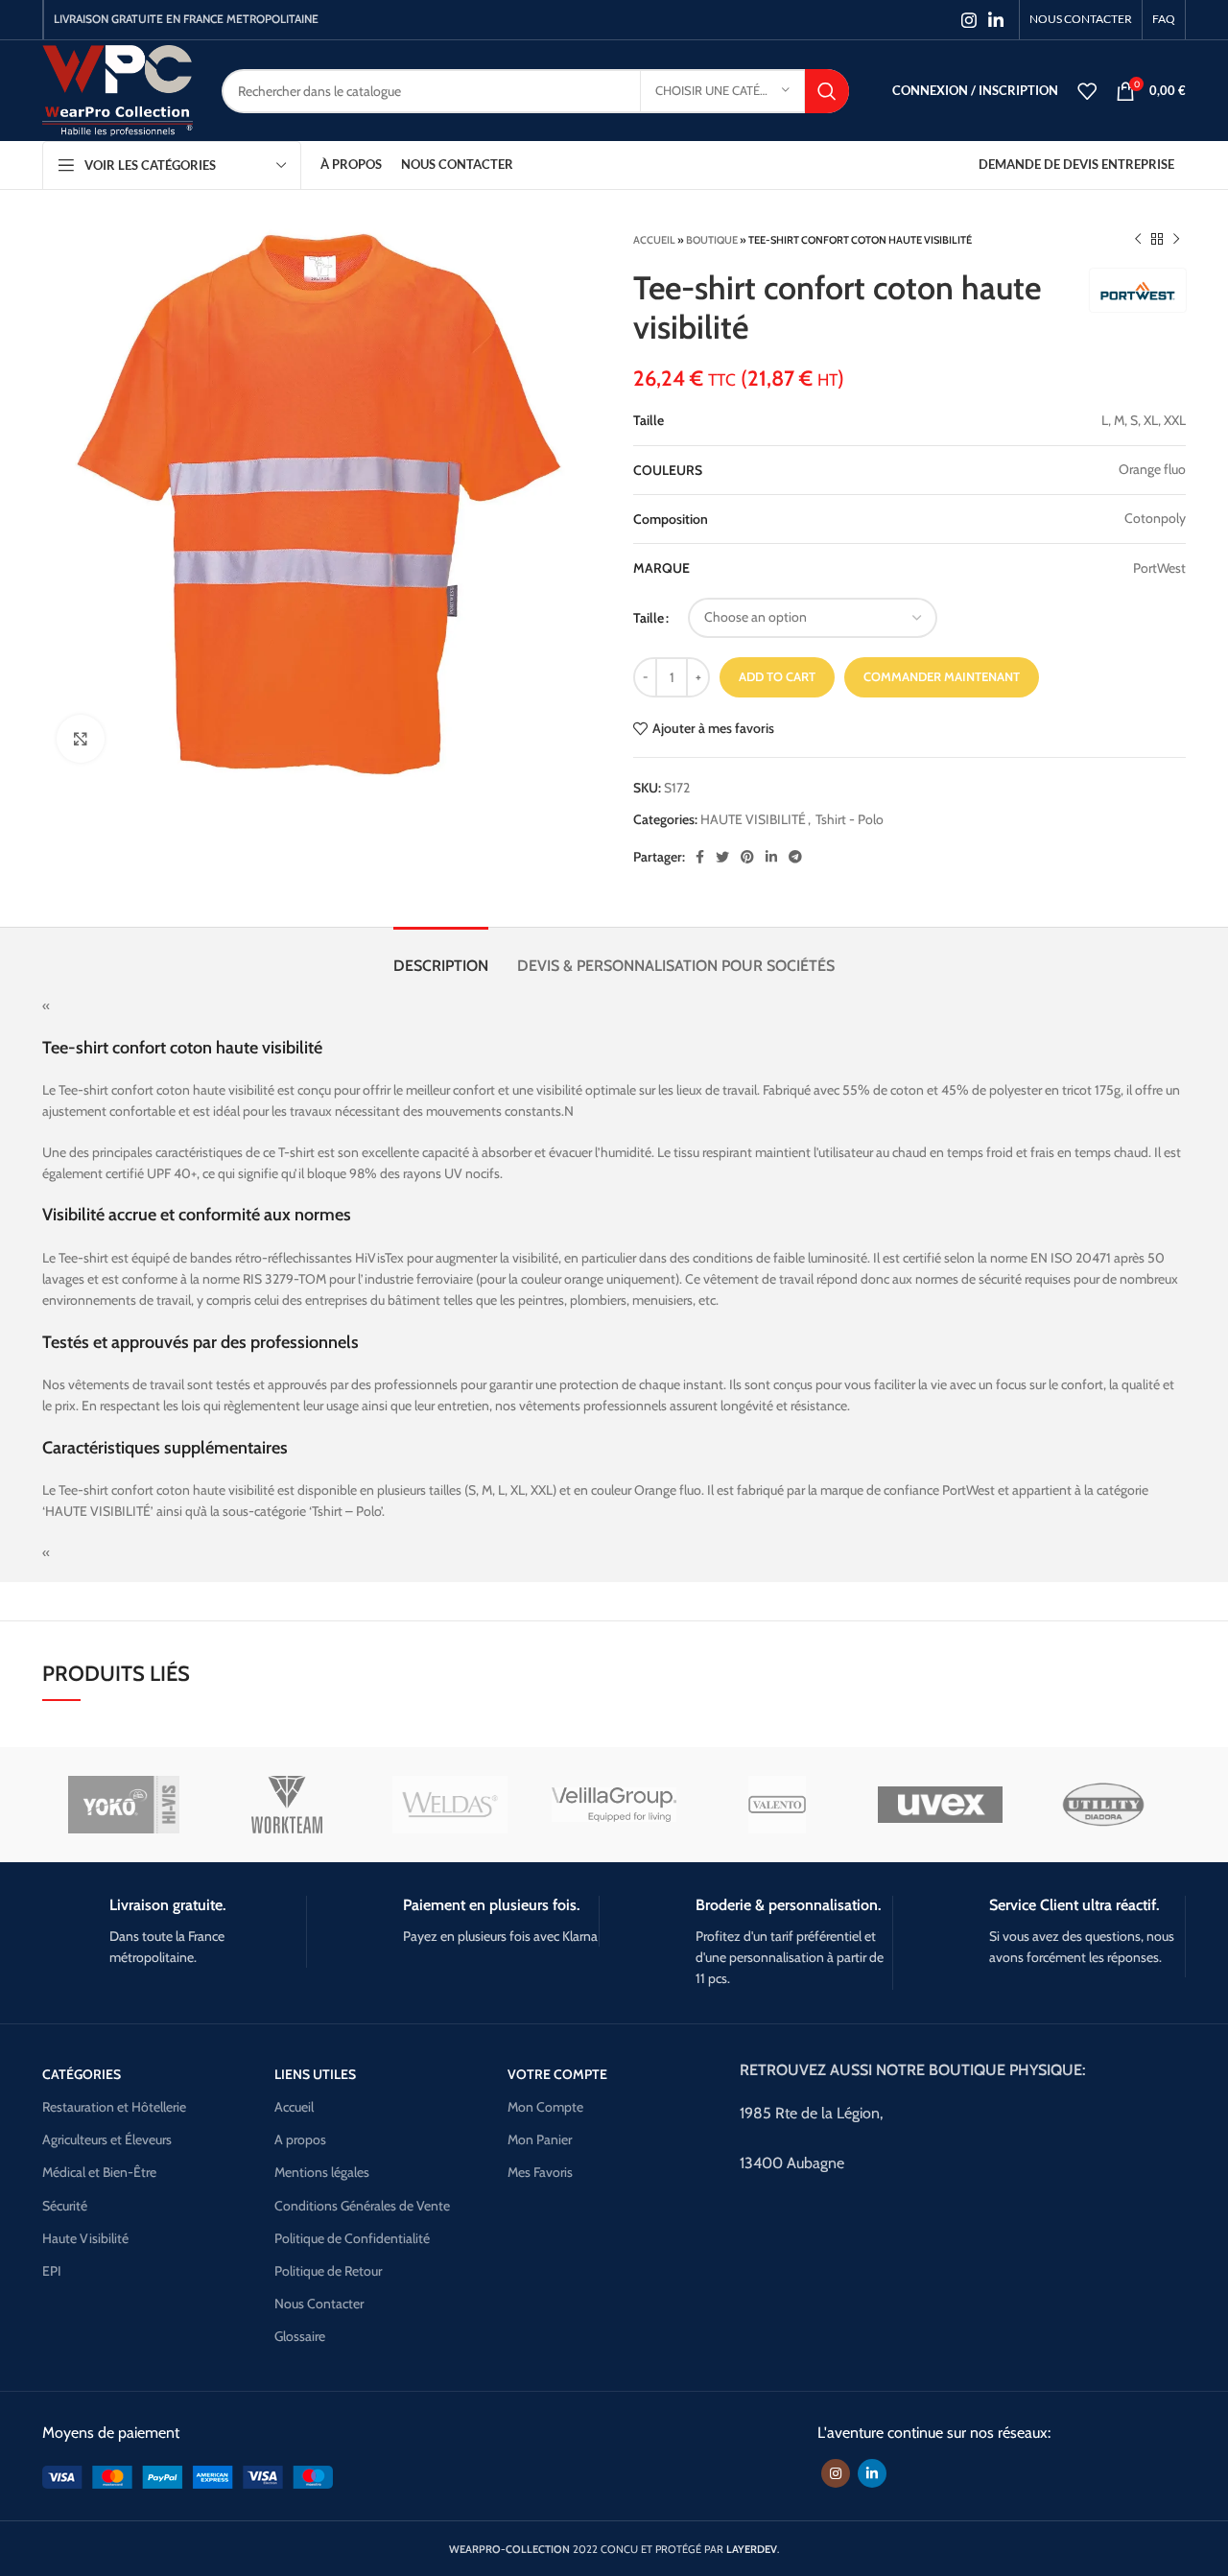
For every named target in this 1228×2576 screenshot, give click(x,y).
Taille (649, 618)
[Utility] (1103, 1805)
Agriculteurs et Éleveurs (107, 2139)
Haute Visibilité (85, 2238)
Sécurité (65, 2206)
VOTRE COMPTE (557, 2074)
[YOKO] (124, 1805)
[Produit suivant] (1176, 240)
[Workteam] (287, 1805)
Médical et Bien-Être (99, 2172)
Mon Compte (545, 2107)
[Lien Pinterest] (747, 857)
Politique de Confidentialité (352, 2238)
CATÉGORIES (82, 2074)
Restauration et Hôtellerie (114, 2107)
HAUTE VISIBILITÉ (753, 819)
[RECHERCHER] (827, 91)
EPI (52, 2271)
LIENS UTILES (315, 2074)
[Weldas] (450, 1805)
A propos (300, 2139)
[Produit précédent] (1138, 240)
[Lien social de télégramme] (795, 857)
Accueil (654, 240)
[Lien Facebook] (700, 857)
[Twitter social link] (722, 857)
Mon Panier (540, 2139)
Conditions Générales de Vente (362, 2206)
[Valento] (777, 1805)
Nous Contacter (319, 2304)
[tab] (441, 956)
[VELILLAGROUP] (614, 1805)
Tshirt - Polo (850, 819)
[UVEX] (940, 1805)
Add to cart (777, 676)
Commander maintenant (942, 676)
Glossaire (300, 2336)
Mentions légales (322, 2172)
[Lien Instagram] (969, 20)
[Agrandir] (81, 739)
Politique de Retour (328, 2271)
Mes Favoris (540, 2172)
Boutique (712, 240)
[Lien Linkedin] (996, 20)
